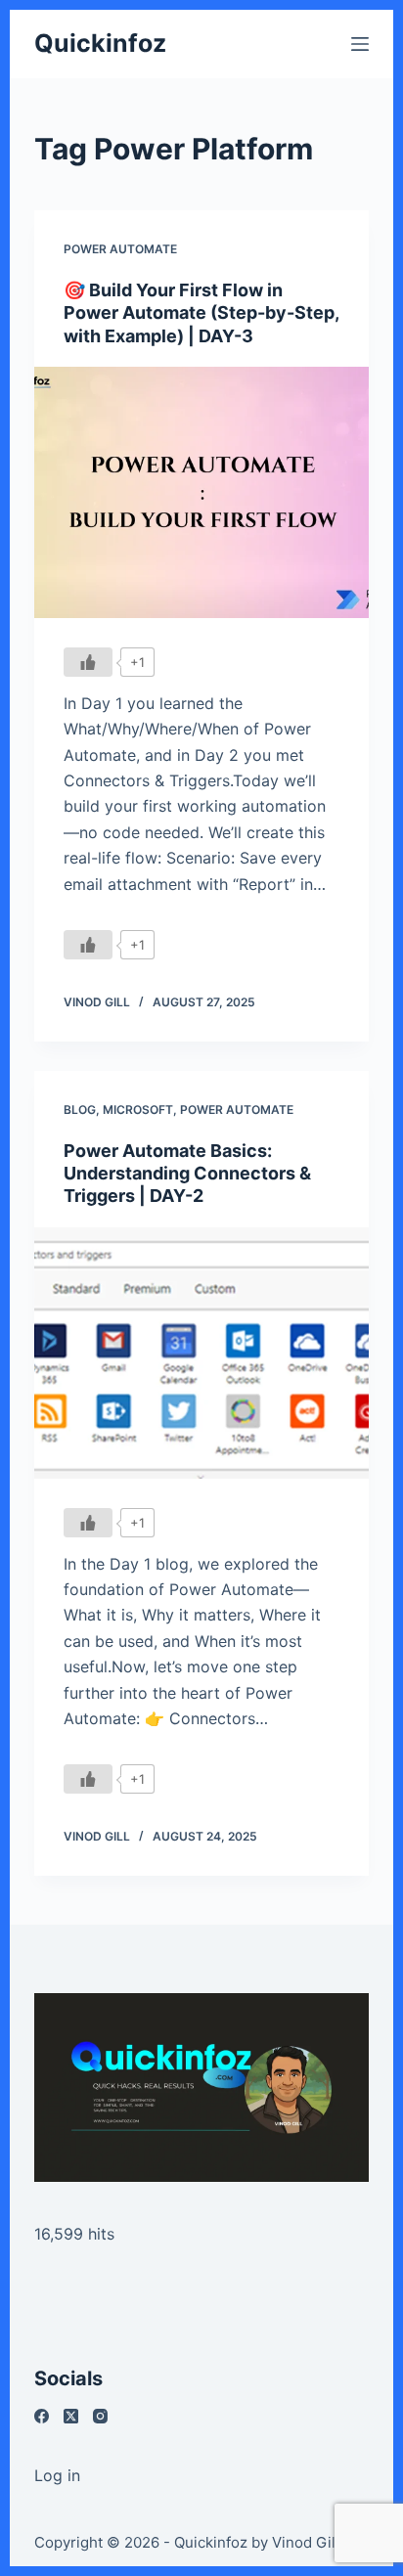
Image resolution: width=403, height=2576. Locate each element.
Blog (80, 1110)
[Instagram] (100, 2416)
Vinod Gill (306, 2542)
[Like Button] (88, 662)
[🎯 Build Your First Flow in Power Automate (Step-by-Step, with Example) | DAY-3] (202, 492)
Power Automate (120, 249)
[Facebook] (42, 2416)
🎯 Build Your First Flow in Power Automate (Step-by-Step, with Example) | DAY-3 (201, 313)
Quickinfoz (100, 43)
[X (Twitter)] (71, 2416)
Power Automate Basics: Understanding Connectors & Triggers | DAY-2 (187, 1174)
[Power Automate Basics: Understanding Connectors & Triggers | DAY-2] (202, 1353)
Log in (57, 2475)
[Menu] (360, 44)
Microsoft (138, 1110)
